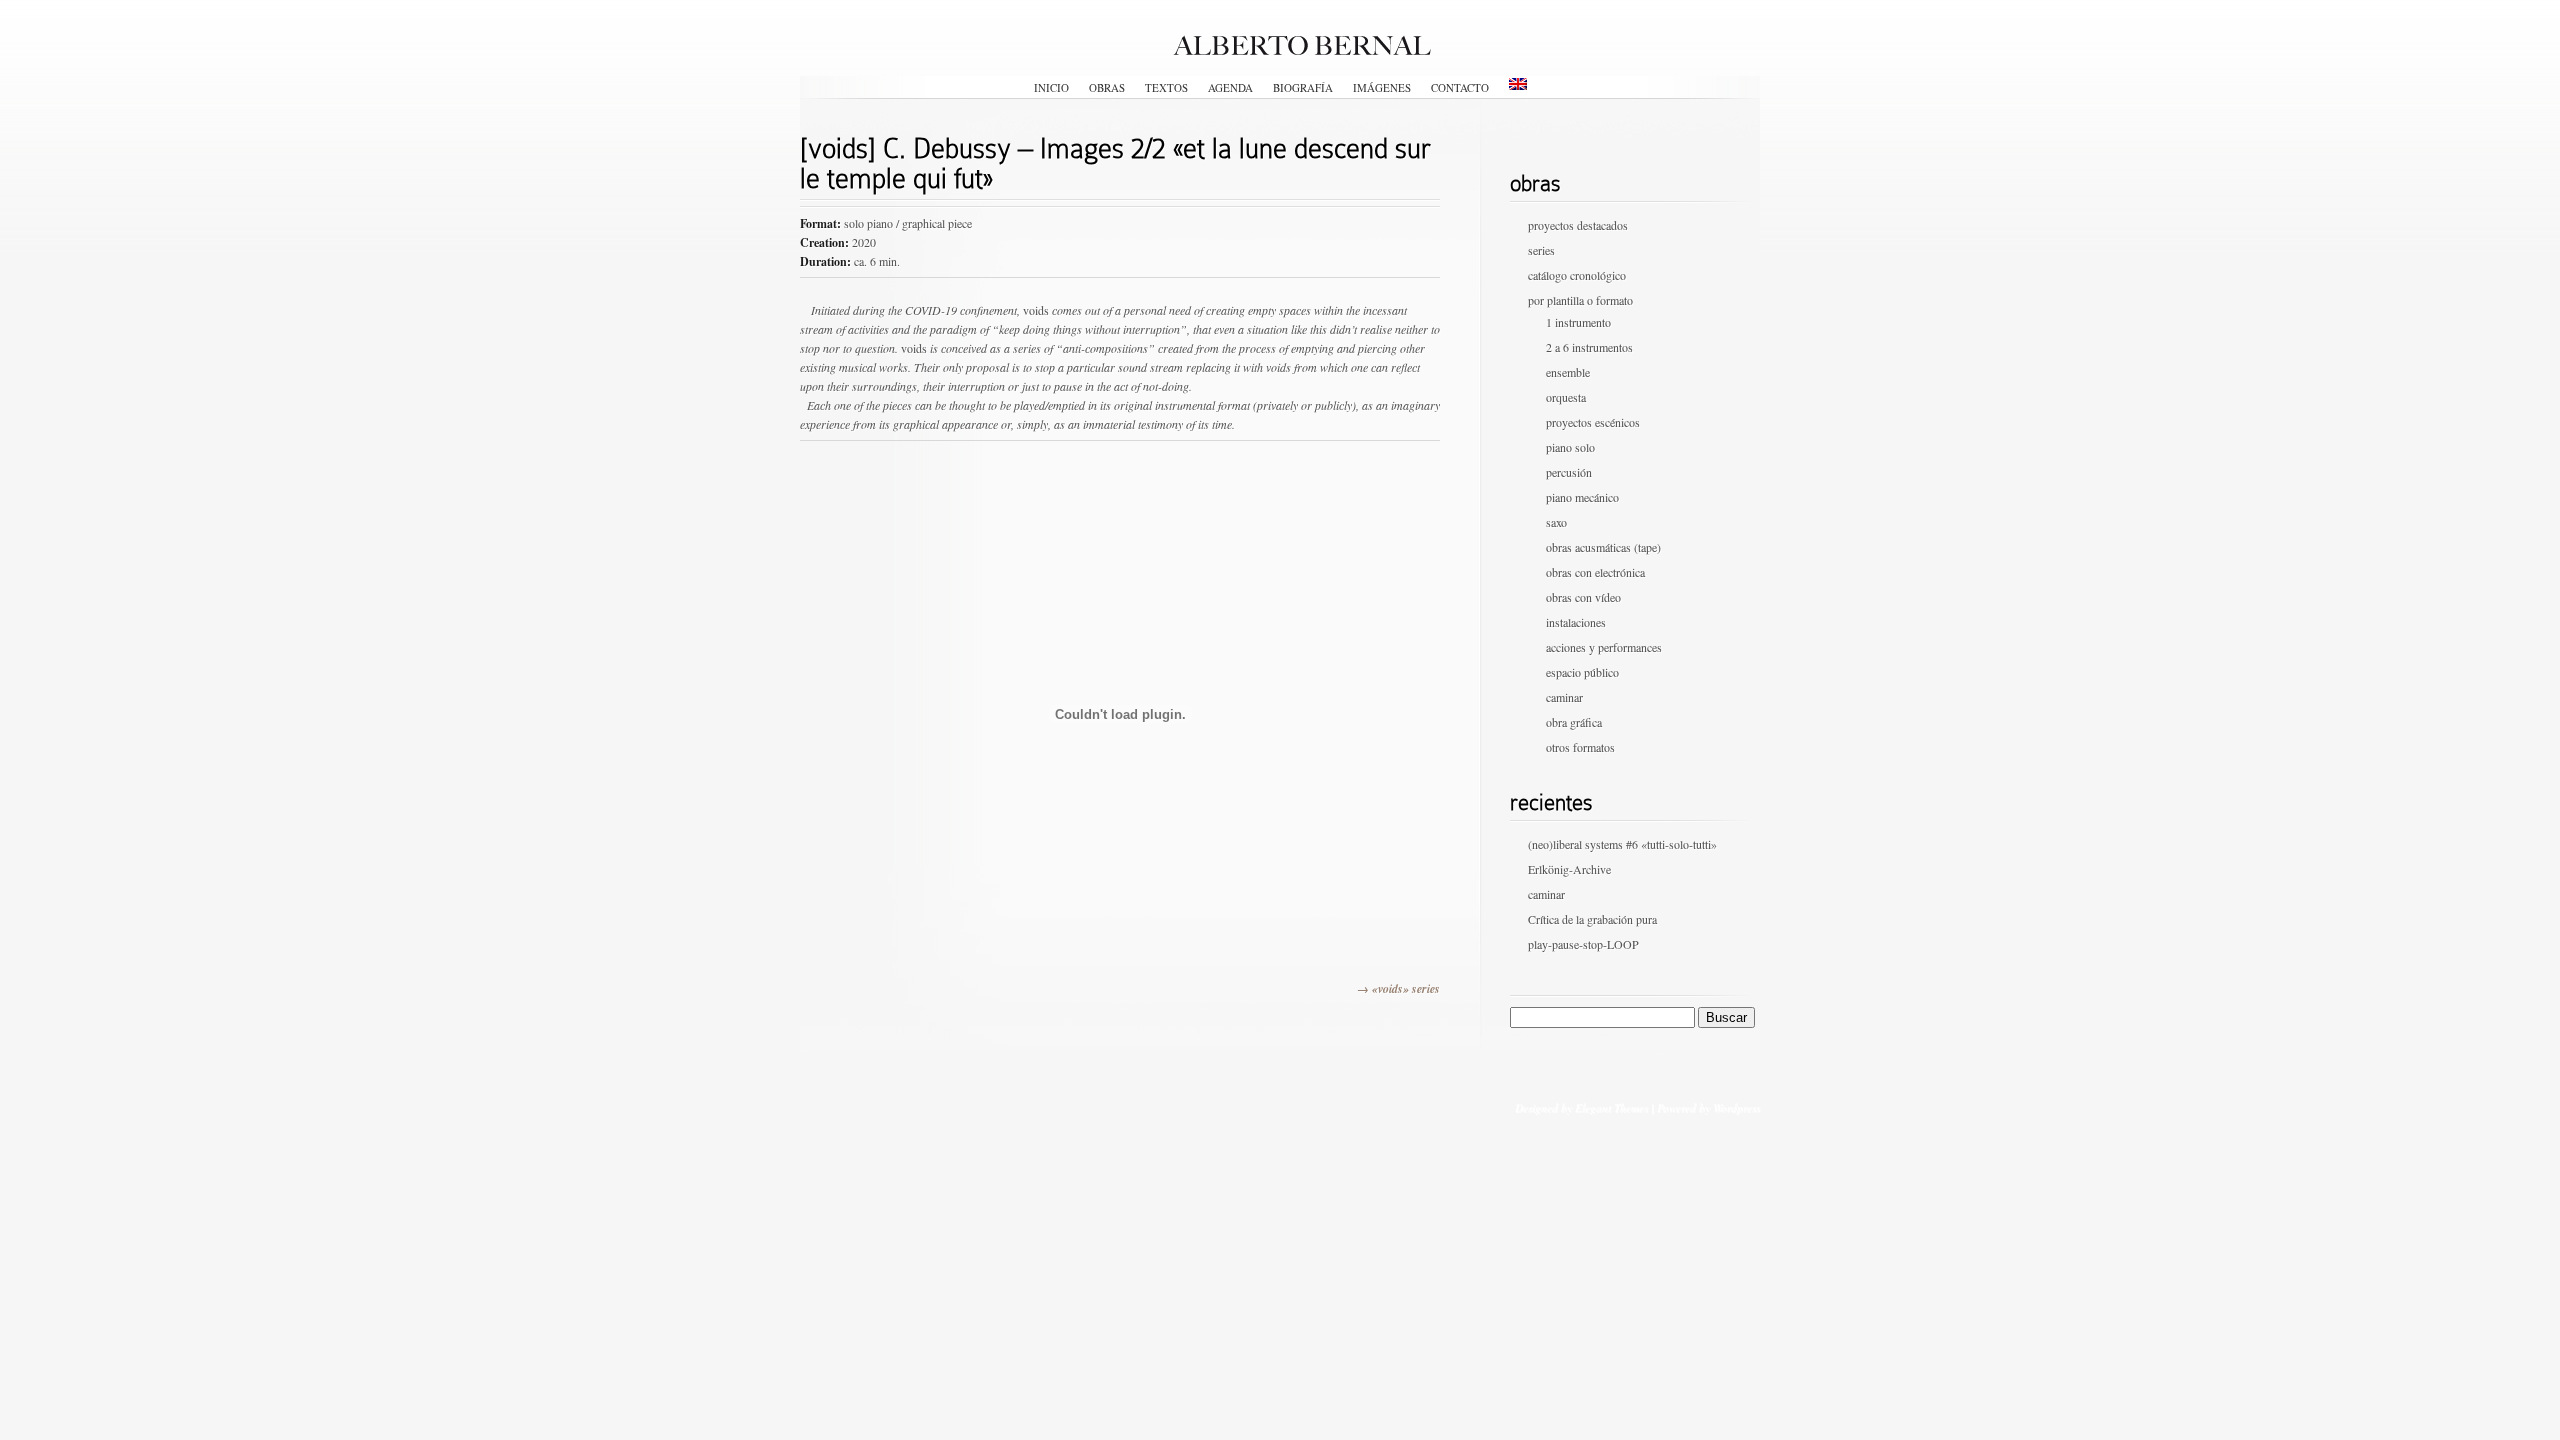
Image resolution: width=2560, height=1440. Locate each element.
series (1541, 250)
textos (1166, 87)
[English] (1518, 84)
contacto (1460, 87)
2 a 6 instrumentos (1589, 347)
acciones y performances (1604, 647)
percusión (1569, 472)
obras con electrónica (1595, 572)
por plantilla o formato (1580, 300)
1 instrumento (1578, 322)
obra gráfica (1574, 722)
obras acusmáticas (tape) (1603, 547)
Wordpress (1736, 1107)
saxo (1556, 522)
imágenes (1382, 87)
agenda (1230, 87)
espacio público (1582, 672)
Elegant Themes (1611, 1107)
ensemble (1568, 372)
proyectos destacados (1578, 225)
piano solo (1570, 447)
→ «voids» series (1398, 988)
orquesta (1566, 397)
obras (1107, 87)
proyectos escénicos (1593, 422)
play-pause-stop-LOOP (1583, 944)
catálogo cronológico (1577, 275)
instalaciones (1576, 622)
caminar (1564, 697)
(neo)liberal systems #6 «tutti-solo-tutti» (1622, 844)
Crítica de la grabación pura (1592, 919)
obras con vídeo (1583, 597)
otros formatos (1580, 747)
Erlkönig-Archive (1569, 869)
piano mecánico (1582, 497)
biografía (1303, 87)
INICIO (1051, 87)
